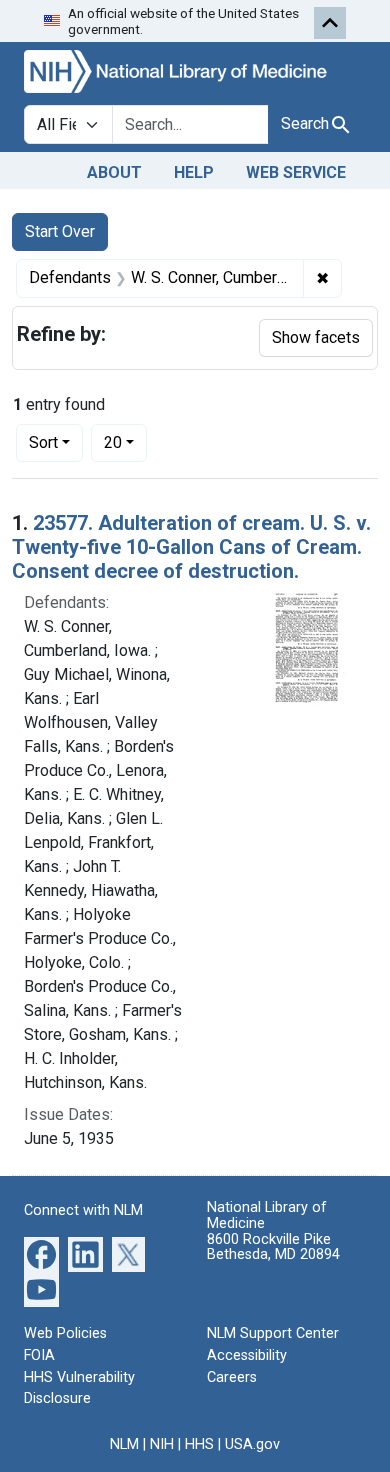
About (114, 172)
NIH (162, 1444)
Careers (232, 1377)
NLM (124, 1444)
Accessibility (247, 1355)
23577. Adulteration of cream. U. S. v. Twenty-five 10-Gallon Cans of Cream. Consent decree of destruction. (191, 547)
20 (125, 442)
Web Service (296, 172)
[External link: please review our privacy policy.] (41, 1253)
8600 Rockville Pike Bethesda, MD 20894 (273, 1247)
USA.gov (252, 1444)
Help (194, 172)
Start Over (60, 231)
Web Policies (65, 1333)
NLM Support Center (273, 1333)
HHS (199, 1444)
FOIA (39, 1355)
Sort (43, 442)
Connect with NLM (83, 1210)
